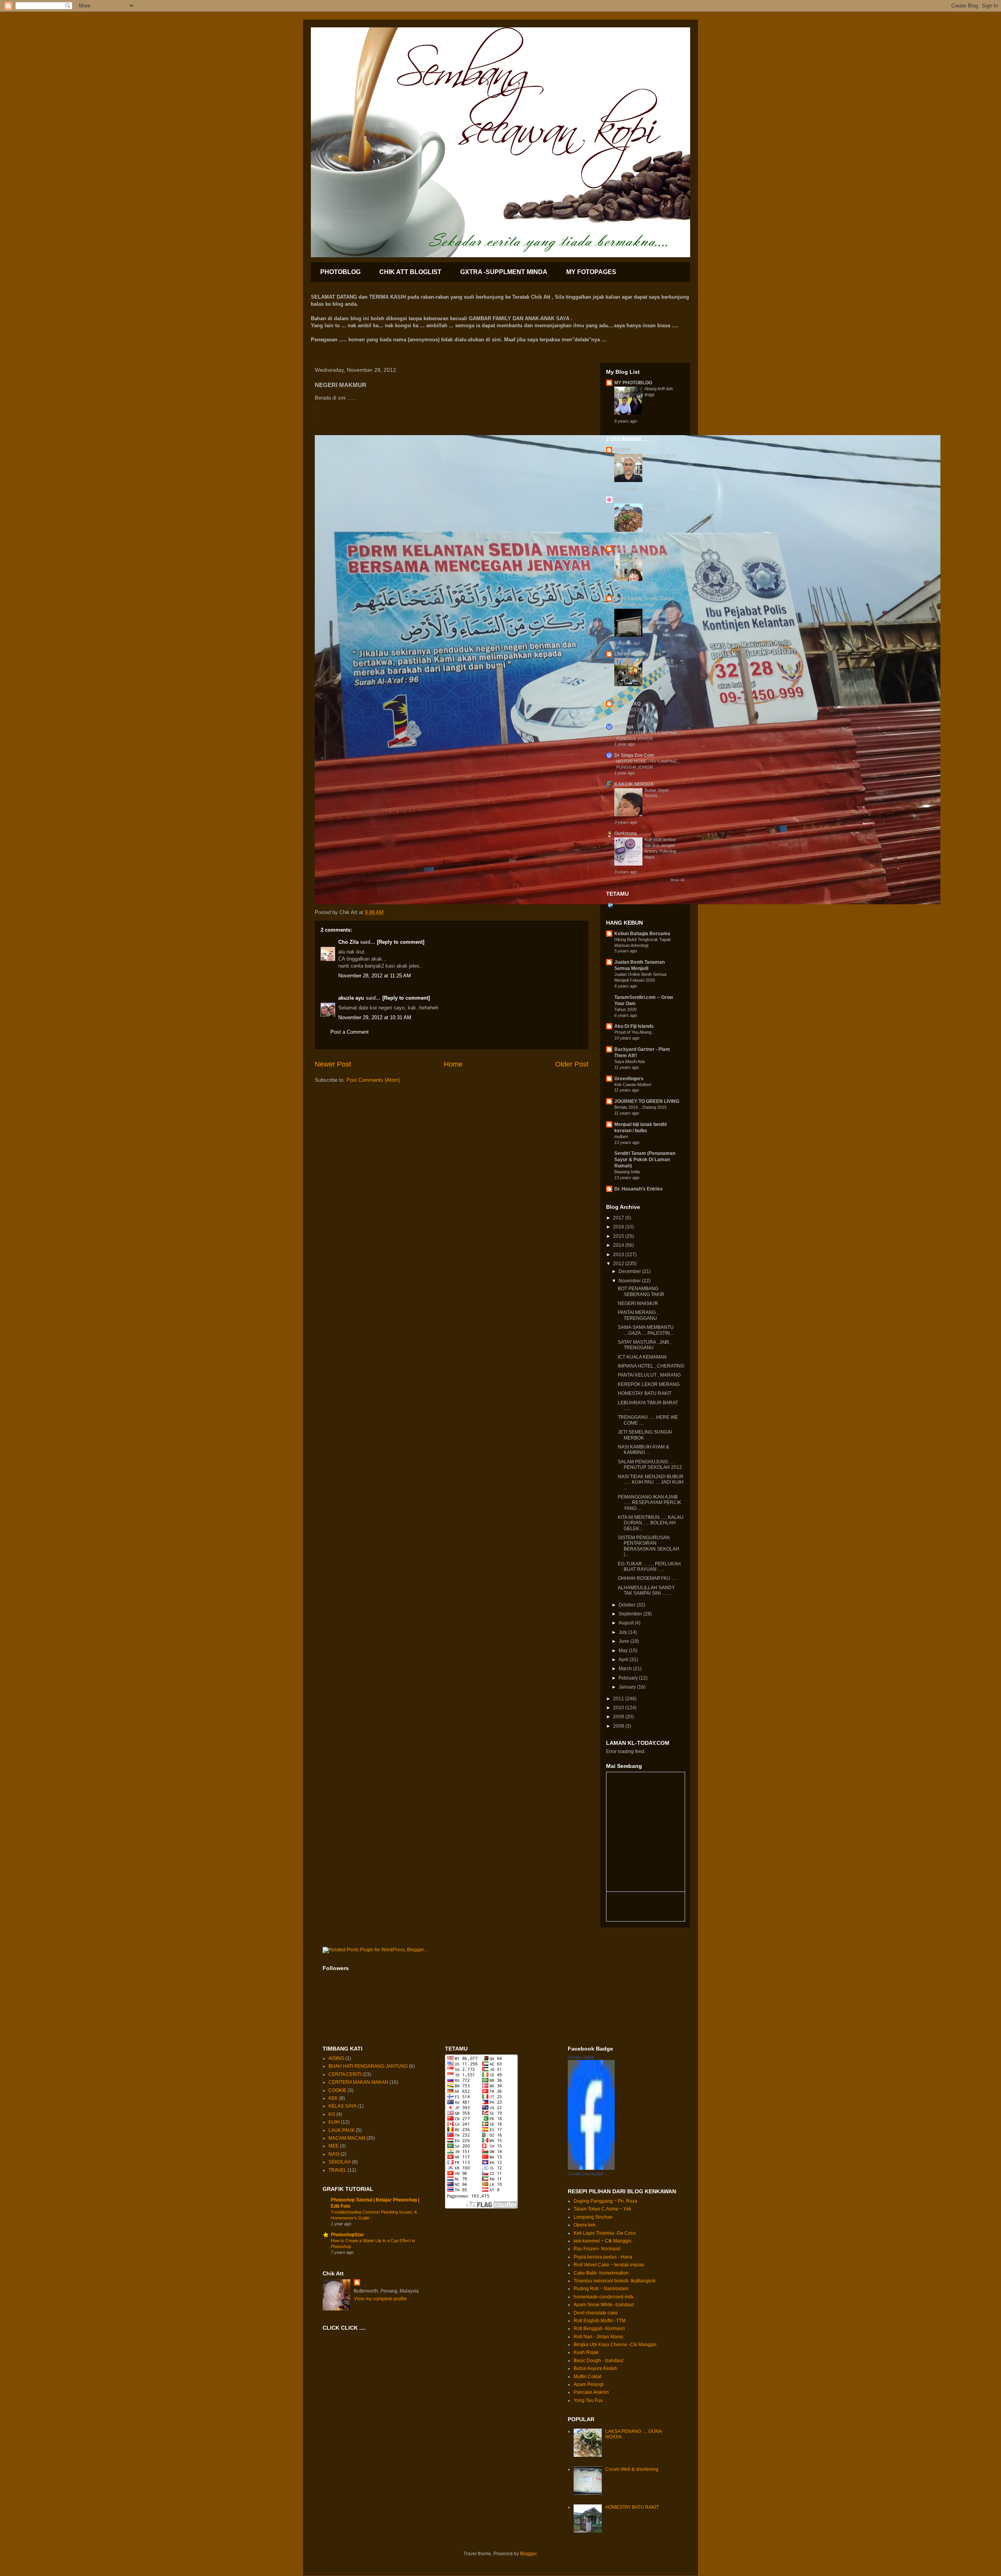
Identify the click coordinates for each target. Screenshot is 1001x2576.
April (624, 1660)
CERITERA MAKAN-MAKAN (358, 2082)
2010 (619, 1708)
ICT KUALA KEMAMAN (642, 1357)
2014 (619, 1245)
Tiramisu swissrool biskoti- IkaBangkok (615, 2281)
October (628, 1605)
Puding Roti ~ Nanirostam (601, 2289)
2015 (619, 1236)
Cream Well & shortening (632, 2469)
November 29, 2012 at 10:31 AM (375, 1017)
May (624, 1651)
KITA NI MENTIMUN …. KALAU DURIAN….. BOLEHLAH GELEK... (651, 1523)
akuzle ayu (351, 998)
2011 (619, 1699)
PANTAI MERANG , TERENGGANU (638, 1315)
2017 (619, 1218)
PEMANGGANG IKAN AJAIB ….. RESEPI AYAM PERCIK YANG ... (649, 1503)
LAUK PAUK (342, 2130)
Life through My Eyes (638, 654)
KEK (333, 2098)
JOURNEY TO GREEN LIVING (647, 1101)
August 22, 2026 (660, 456)
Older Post (572, 1064)
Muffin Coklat (588, 2377)
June (624, 1641)
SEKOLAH (340, 2162)
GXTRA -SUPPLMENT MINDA (504, 272)
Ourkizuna (626, 834)
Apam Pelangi (589, 2384)
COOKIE (337, 2090)
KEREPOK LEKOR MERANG (649, 1384)
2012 (619, 1264)
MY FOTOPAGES (591, 272)
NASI (334, 2154)
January (628, 1687)
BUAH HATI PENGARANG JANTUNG (368, 2066)
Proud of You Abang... (635, 1032)
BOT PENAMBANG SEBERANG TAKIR (641, 1291)
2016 (619, 1227)
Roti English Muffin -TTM (600, 2321)
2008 (619, 1726)
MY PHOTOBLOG (633, 383)
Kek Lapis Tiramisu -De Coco (605, 2233)
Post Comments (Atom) (373, 1080)
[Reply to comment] (401, 942)
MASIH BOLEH (629, 710)
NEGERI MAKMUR (638, 1303)
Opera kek (585, 2225)
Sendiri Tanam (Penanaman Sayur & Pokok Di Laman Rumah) (645, 1160)
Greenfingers (629, 1079)
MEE (334, 2146)
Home (453, 1064)
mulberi (621, 1137)
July (623, 1632)
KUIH (334, 2122)
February (629, 1678)
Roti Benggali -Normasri (599, 2329)
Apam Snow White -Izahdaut (604, 2305)
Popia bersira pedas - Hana (603, 2257)
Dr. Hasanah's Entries (639, 1189)
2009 (619, 1717)
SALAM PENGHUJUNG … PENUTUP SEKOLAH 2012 (650, 1465)
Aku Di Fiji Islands (634, 1026)
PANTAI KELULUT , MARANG (649, 1375)
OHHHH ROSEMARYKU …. (648, 1578)
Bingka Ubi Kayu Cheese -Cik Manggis (615, 2345)
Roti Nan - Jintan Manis (598, 2337)
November (630, 1281)
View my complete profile (380, 2299)
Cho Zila (348, 942)
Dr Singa (624, 727)
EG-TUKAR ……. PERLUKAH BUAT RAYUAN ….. (649, 1567)
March (626, 1669)
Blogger (528, 2554)
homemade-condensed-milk (604, 2297)
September (631, 1614)
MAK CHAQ (627, 704)
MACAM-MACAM (347, 2138)
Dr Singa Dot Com (634, 755)
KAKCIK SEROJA (634, 784)
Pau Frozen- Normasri (597, 2249)
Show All (677, 880)
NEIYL (621, 500)
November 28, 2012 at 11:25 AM (375, 976)
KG (332, 2114)
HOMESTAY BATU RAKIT (645, 1393)
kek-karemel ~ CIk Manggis (603, 2241)
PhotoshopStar (347, 2235)
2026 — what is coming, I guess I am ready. (661, 666)
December (630, 1271)
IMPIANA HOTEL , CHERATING (651, 1366)
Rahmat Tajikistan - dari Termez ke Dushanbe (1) (663, 617)
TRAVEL (337, 2170)
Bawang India (627, 1172)
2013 (619, 1255)
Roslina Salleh (581, 2057)
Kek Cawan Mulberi (633, 1085)
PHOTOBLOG (340, 272)
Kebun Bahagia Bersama (642, 934)
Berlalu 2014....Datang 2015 (640, 1107)
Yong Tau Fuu (588, 2400)
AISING (336, 2058)
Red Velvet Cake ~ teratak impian (609, 2265)
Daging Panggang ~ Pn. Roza (605, 2201)
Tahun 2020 (625, 1009)
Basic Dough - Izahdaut (598, 2361)
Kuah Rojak (586, 2352)
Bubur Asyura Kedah (596, 2368)
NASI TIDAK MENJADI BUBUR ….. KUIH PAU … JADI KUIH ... (651, 1482)
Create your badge (586, 2174)
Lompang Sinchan (593, 2217)
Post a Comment (350, 1032)
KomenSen (627, 549)
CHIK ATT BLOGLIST (410, 272)
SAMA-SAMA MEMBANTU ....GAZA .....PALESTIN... (646, 1330)
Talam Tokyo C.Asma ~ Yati (602, 2209)
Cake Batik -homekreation (601, 2273)
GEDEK (623, 450)
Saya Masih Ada (630, 1061)
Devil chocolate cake (596, 2313)
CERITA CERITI (345, 2074)
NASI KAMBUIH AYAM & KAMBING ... (643, 1450)
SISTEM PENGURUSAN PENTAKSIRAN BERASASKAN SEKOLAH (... (648, 1546)
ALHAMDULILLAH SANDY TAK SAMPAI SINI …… (646, 1590)
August (627, 1623)
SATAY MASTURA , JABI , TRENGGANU (645, 1345)
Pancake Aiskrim (591, 2392)
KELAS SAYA (343, 2106)
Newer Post (333, 1064)
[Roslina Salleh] (591, 2168)
